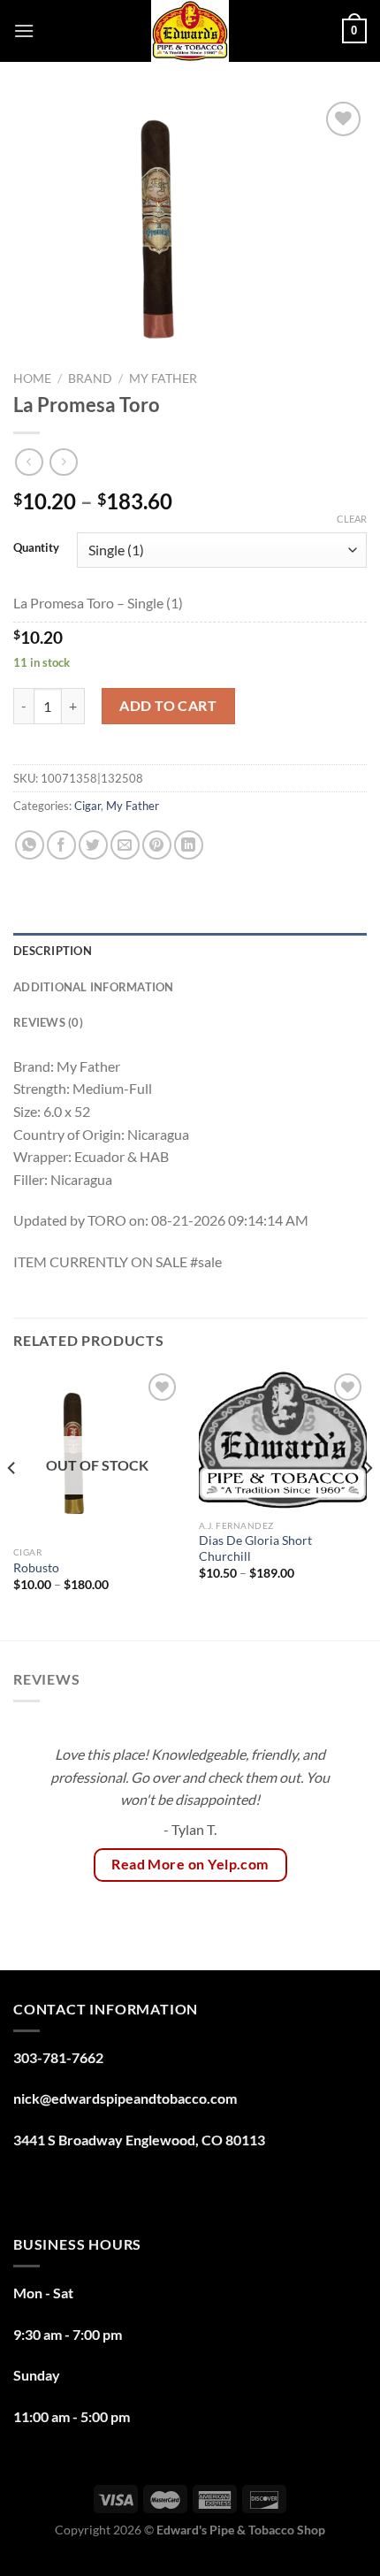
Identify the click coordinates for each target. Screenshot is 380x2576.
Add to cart (168, 705)
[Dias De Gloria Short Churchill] (283, 1440)
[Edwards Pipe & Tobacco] (190, 31)
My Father (163, 378)
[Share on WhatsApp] (30, 845)
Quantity (36, 548)
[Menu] (24, 31)
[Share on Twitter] (93, 845)
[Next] (368, 1503)
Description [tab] (53, 951)
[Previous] (12, 1503)
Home (32, 378)
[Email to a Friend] (125, 845)
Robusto (36, 1568)
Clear (352, 519)
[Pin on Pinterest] (157, 845)
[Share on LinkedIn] (189, 845)
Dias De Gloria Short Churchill (255, 1548)
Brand (90, 378)
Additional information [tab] (94, 987)
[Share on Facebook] (61, 845)
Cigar (87, 806)
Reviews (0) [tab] (48, 1022)
